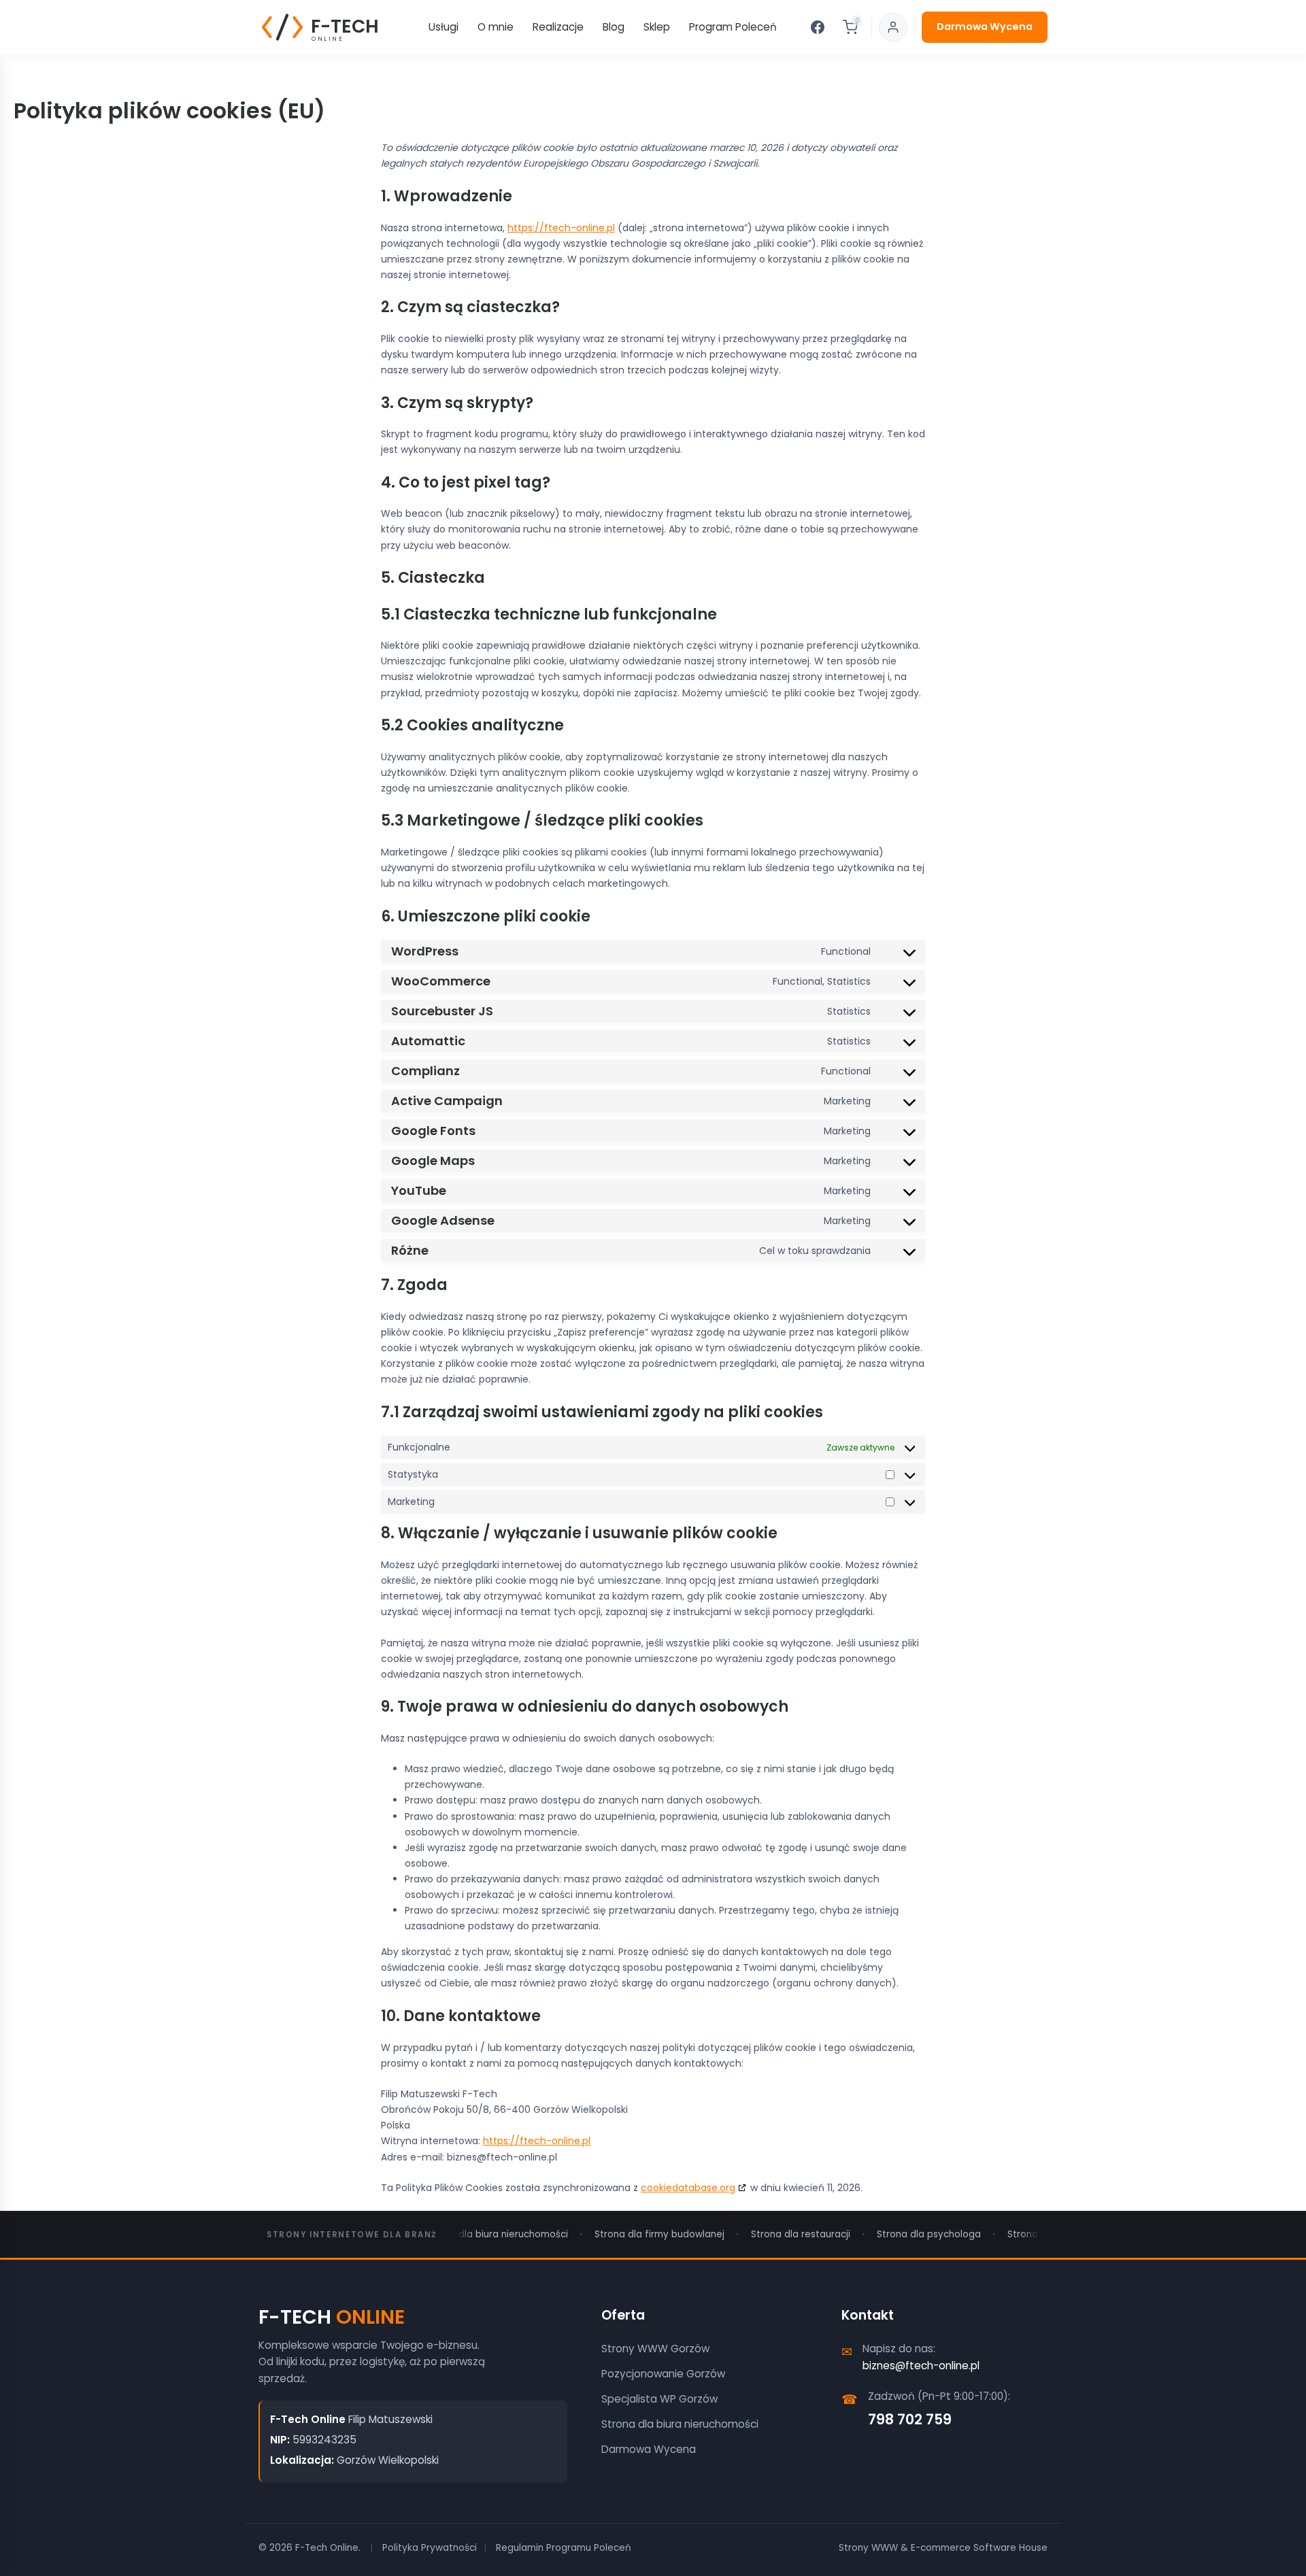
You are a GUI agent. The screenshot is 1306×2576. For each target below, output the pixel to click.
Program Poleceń (733, 27)
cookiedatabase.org (688, 2188)
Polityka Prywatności (430, 2548)
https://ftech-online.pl (561, 228)
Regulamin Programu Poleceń (564, 2548)
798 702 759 (910, 2419)
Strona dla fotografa (1030, 2234)
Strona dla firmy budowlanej (634, 2234)
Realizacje (558, 27)
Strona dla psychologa (903, 2234)
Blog (614, 27)
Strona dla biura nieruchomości (471, 2234)
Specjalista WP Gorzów (659, 2399)
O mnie (496, 27)
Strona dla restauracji (775, 2234)
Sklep (657, 27)
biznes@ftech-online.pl (921, 2366)
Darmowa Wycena (985, 27)
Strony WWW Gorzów (655, 2349)
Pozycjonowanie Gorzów (663, 2374)
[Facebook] (818, 27)
